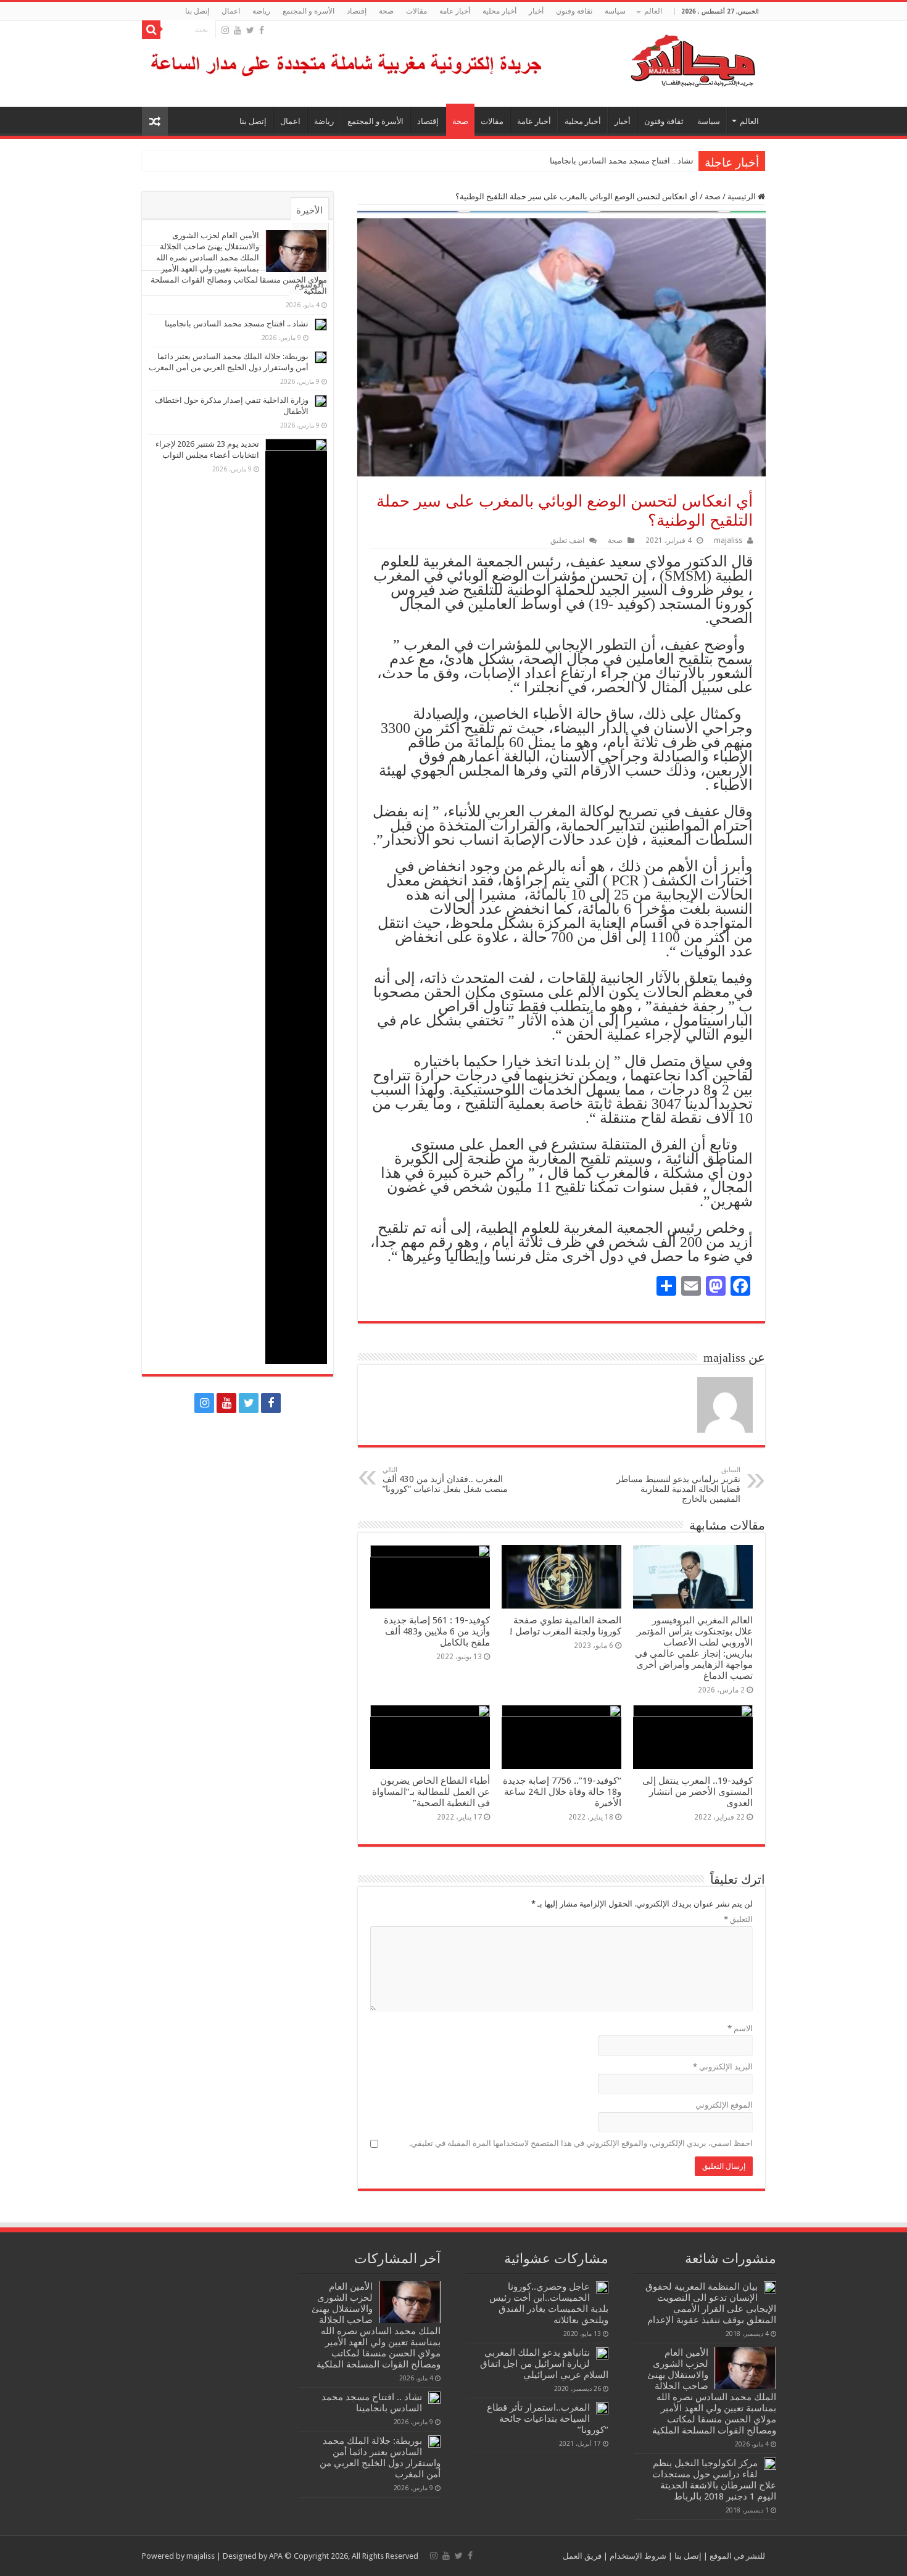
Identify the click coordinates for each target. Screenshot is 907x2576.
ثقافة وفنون (574, 11)
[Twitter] (250, 30)
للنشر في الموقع (736, 2556)
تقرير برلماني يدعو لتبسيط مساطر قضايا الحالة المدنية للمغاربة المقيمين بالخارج (678, 1485)
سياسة (615, 11)
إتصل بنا (197, 11)
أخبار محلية (499, 11)
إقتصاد (357, 11)
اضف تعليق (567, 540)
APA (276, 2556)
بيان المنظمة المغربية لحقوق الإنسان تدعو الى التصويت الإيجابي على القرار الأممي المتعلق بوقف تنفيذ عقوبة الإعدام (711, 2303)
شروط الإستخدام (637, 2556)
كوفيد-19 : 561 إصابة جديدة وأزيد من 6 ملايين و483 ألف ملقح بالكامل (437, 1631)
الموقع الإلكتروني (724, 2105)
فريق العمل (582, 2556)
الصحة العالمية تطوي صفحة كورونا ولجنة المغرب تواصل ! (565, 1626)
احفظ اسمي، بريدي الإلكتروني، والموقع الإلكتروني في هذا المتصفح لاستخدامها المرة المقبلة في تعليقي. (581, 2143)
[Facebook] (262, 30)
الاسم (740, 2028)
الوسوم (309, 284)
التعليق (738, 1919)
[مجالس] (648, 58)
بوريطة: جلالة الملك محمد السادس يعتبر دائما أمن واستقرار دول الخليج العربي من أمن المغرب (537, 161)
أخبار (536, 11)
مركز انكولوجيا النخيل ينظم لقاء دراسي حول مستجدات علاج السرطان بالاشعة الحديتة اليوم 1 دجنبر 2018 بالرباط (714, 2480)
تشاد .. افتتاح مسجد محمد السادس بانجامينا (622, 161)
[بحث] (151, 30)
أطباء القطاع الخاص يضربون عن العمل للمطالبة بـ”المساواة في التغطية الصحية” (431, 1792)
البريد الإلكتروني (723, 2067)
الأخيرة (309, 210)
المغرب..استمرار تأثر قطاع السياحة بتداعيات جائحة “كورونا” (548, 2419)
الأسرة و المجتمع (309, 11)
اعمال (231, 11)
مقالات (416, 11)
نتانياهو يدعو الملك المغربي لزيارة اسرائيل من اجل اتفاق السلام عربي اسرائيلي (544, 2364)
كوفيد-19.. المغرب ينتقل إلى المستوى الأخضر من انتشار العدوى (698, 1792)
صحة (386, 11)
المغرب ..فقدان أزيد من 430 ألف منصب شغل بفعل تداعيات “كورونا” (445, 1480)
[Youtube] (238, 30)
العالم (653, 11)
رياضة (261, 11)
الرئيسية (743, 197)
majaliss (728, 540)
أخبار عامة (455, 11)
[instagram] (225, 30)
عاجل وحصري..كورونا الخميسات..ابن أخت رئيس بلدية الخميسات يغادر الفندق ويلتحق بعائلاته (549, 2303)
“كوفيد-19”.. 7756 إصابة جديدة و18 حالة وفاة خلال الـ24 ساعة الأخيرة (562, 1792)
